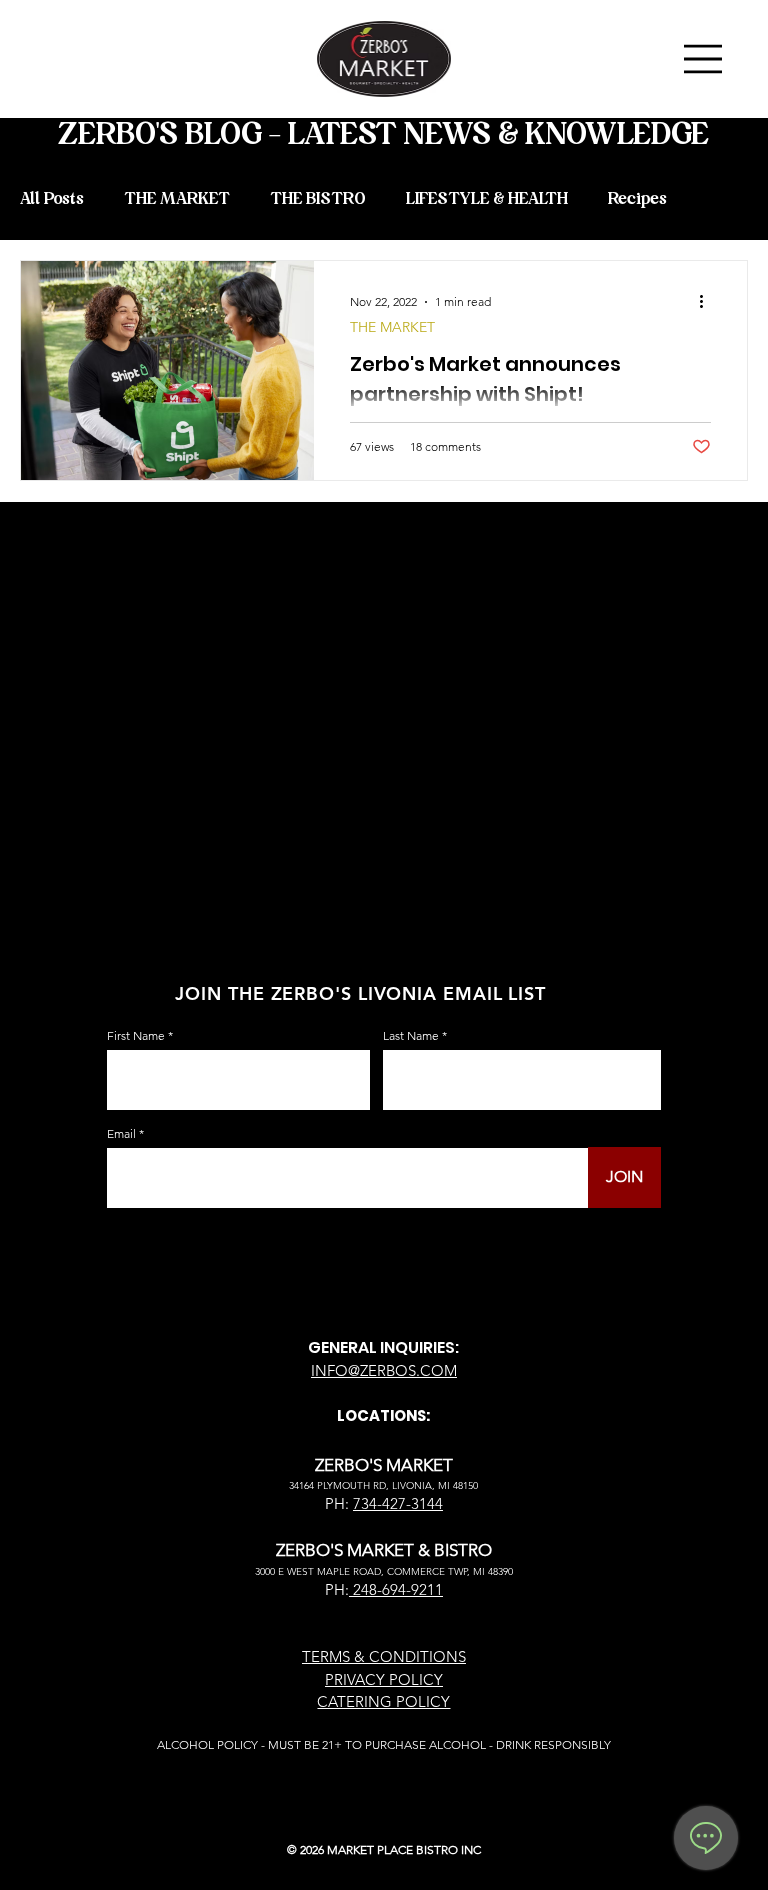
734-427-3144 (398, 1503)
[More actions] (708, 302)
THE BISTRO (318, 199)
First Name (136, 1036)
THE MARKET (177, 199)
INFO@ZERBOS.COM (384, 1370)
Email (121, 1134)
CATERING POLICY (383, 1701)
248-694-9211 (396, 1589)
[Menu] (704, 59)
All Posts (52, 199)
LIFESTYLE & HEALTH (487, 199)
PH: (337, 1589)
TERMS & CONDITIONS (384, 1656)
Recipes (637, 199)
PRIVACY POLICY (384, 1679)
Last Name (411, 1036)
